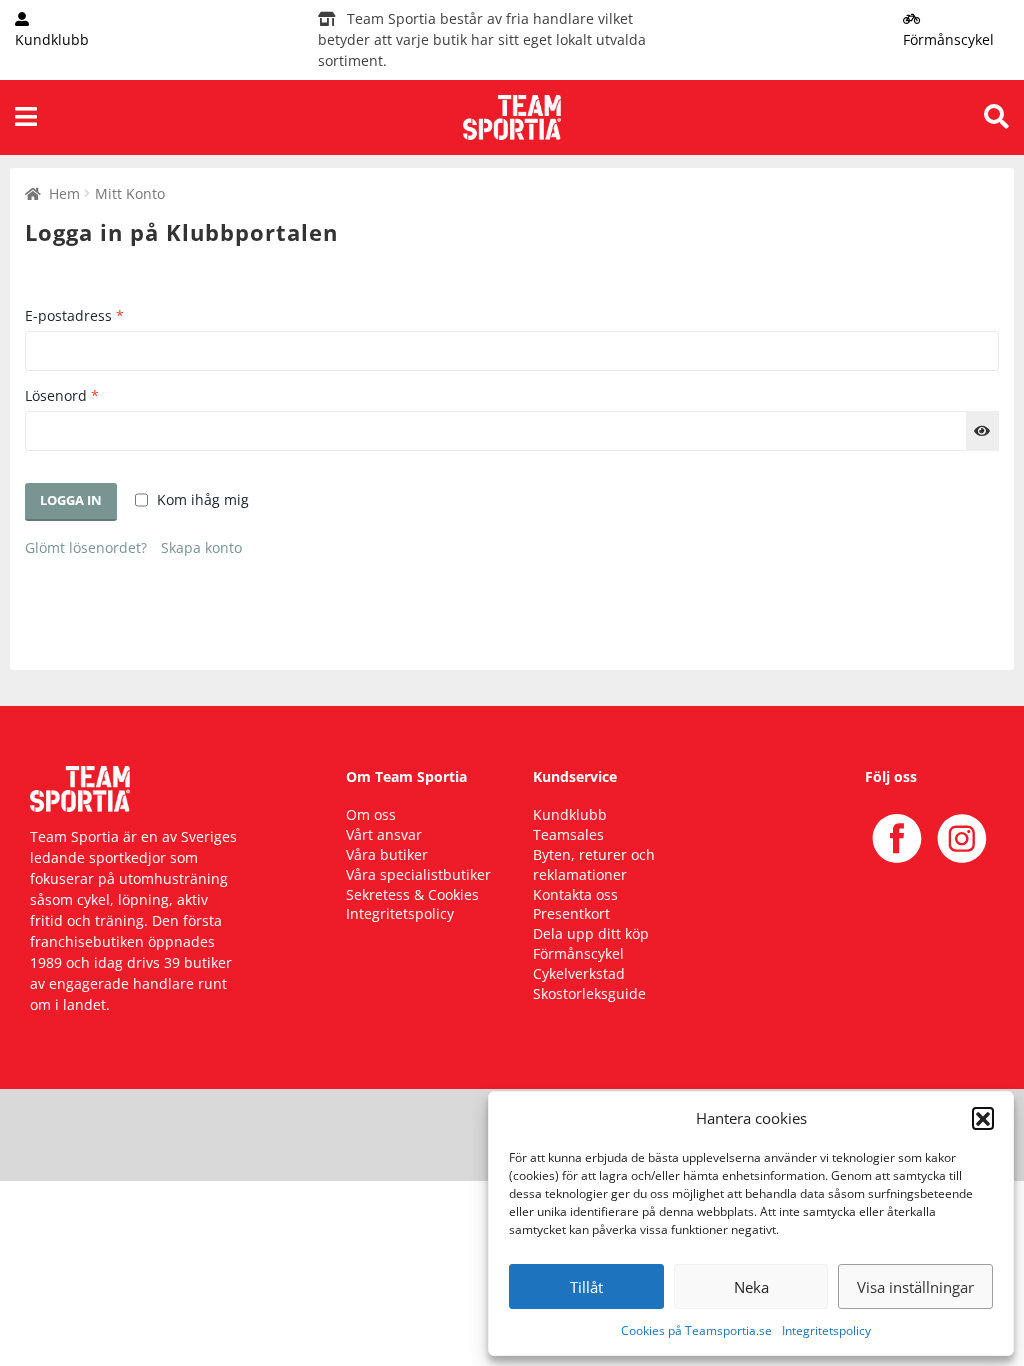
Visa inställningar (915, 1287)
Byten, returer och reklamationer (594, 864)
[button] (983, 1118)
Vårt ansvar (384, 834)
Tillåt (586, 1287)
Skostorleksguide (589, 993)
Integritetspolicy (826, 1330)
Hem (64, 193)
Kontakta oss (575, 894)
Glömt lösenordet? (86, 547)
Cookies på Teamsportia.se (696, 1330)
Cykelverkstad (579, 973)
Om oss (371, 814)
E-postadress (74, 315)
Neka (751, 1287)
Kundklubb (570, 814)
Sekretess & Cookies (412, 894)
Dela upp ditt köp (591, 933)
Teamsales (568, 834)
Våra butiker (387, 854)
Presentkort (571, 913)
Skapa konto (201, 547)
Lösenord (62, 395)
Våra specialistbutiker (418, 874)
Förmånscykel (578, 953)
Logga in (71, 500)
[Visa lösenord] (982, 431)
